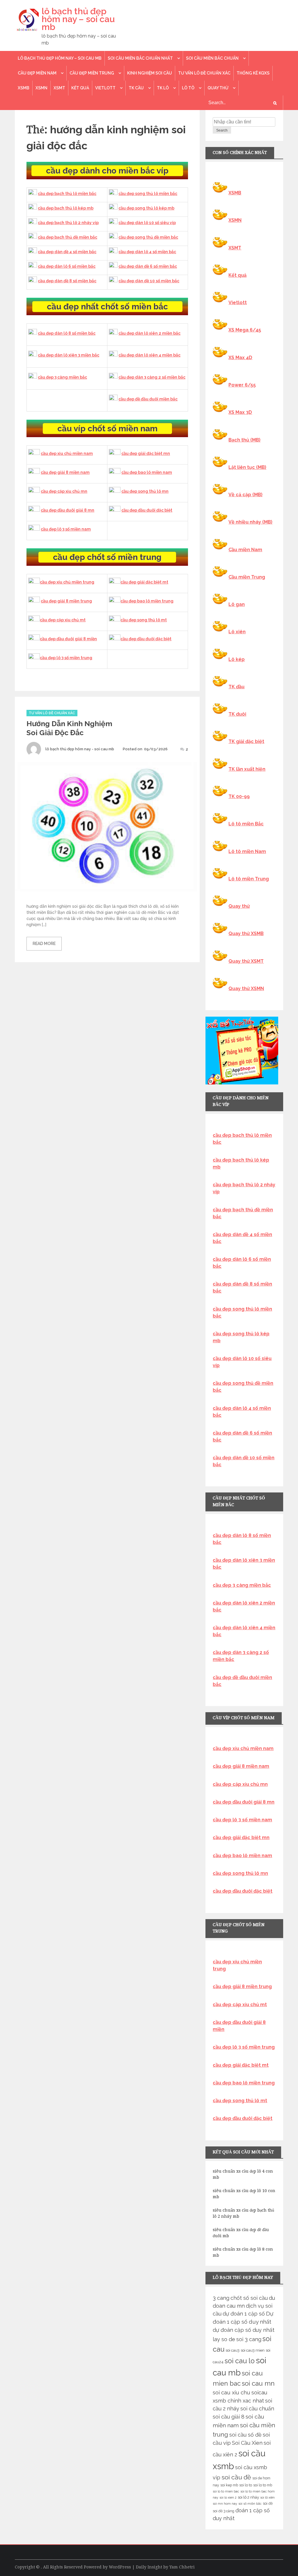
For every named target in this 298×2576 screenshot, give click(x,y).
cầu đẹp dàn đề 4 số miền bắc (67, 252)
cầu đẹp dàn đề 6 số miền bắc (148, 266)
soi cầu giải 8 (229, 2417)
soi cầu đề (236, 2477)
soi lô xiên (267, 2497)
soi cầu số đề (245, 2435)
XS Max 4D (240, 358)
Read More (44, 944)
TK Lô (163, 88)
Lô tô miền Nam (247, 851)
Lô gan (237, 604)
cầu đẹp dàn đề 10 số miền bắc (149, 281)
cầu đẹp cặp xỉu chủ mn (64, 491)
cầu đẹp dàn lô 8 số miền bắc (67, 333)
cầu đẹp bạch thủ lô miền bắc (67, 194)
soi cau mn (258, 2383)
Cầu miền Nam (245, 550)
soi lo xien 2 (228, 2497)
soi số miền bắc (250, 2504)
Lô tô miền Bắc (246, 824)
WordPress (120, 2567)
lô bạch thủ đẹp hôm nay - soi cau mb (80, 749)
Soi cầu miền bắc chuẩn (212, 58)
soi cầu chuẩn (257, 2409)
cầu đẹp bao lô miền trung (147, 601)
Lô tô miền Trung (249, 879)
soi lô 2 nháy (248, 2497)
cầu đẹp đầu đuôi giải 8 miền (68, 639)
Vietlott (105, 88)
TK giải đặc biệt (246, 741)
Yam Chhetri (182, 2567)
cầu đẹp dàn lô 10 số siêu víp (147, 223)
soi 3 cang (249, 2339)
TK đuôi (237, 714)
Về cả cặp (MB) (245, 495)
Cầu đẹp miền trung (92, 73)
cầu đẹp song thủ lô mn (145, 491)
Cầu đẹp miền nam (37, 73)
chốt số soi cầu (249, 2298)
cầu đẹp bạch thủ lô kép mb (66, 208)
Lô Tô (188, 88)
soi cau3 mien (253, 2350)
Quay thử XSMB (246, 934)
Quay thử (218, 88)
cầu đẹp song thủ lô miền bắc (148, 194)
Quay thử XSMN (246, 989)
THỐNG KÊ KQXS (253, 73)
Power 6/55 (242, 385)
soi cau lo (240, 2361)
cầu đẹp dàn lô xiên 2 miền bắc (149, 333)
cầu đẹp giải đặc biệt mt (144, 582)
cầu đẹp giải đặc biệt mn (146, 453)
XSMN (41, 88)
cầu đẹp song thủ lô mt (144, 620)
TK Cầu (136, 88)
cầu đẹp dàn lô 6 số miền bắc (67, 266)
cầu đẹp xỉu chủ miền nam (67, 453)
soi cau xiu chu (232, 2392)
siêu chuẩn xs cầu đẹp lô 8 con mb (243, 2252)
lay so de (224, 2339)
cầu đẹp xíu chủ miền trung (67, 582)
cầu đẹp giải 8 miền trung (66, 601)
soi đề (268, 2503)
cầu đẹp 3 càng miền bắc (62, 377)
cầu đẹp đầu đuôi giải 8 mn (68, 510)
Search (222, 130)
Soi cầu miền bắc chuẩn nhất (140, 58)
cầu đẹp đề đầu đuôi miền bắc (148, 399)
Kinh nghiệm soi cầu (150, 73)
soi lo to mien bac (226, 2491)
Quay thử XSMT (246, 961)
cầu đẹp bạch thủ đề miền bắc (68, 237)
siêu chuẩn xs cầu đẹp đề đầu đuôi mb (241, 2233)
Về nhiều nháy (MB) (250, 522)
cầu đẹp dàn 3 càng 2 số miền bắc (152, 377)
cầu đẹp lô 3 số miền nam (66, 529)
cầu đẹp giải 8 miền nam (65, 472)
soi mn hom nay (225, 2504)
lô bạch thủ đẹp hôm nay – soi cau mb (78, 19)
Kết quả (80, 88)
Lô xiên (237, 632)
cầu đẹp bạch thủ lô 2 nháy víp (68, 223)
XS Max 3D (240, 412)
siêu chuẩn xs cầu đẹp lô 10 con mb (244, 2194)
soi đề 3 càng (223, 2511)
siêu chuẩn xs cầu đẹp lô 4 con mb (243, 2174)
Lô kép (237, 659)
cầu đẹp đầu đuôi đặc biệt (147, 510)
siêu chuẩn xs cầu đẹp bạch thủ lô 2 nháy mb (243, 2213)
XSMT (59, 88)
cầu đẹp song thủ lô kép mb (146, 208)
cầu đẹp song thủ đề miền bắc (148, 237)
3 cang (221, 2298)
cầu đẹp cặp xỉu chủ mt (63, 620)
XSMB (24, 88)
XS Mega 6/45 (245, 330)
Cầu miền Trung (247, 577)
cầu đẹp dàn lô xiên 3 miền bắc (69, 355)
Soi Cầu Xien (247, 2443)
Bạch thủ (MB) (244, 440)
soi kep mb (229, 2485)
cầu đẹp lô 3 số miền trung (66, 658)
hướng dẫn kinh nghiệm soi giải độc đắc (69, 728)
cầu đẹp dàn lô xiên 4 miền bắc (149, 355)
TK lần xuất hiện (247, 769)
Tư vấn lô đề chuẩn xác (204, 73)
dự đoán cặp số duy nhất (244, 2330)
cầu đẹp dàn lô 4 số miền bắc (147, 252)
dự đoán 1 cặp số (244, 2314)
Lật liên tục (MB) (247, 467)
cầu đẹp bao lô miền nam (147, 472)
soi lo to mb (263, 2485)
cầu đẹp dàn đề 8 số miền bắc (67, 281)
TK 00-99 (239, 796)
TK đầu (236, 687)
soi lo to (246, 2485)
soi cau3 (233, 2350)
